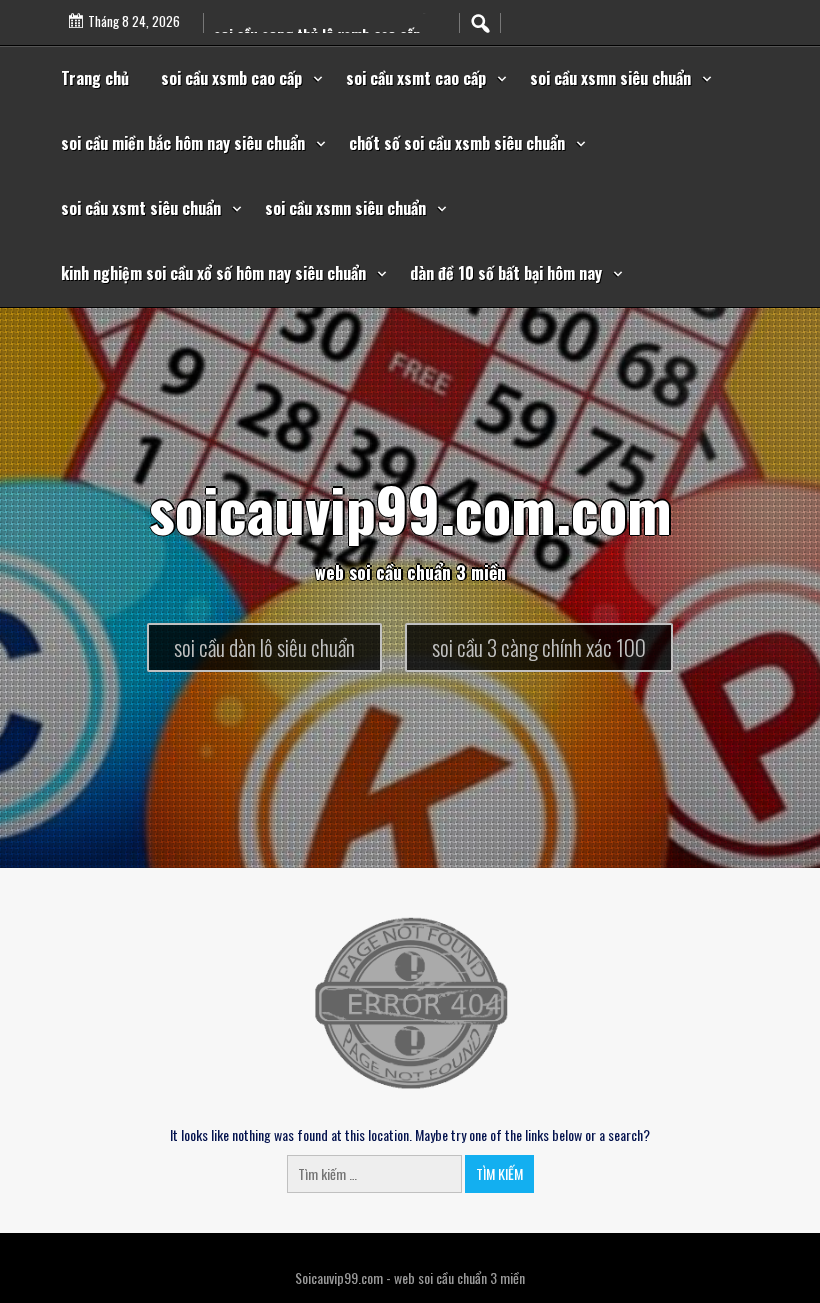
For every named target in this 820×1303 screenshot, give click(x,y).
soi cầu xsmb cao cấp (231, 78)
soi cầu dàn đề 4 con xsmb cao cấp (322, 15)
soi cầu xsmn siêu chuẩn (610, 78)
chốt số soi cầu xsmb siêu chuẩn (457, 143)
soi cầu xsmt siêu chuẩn (141, 208)
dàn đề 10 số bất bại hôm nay (506, 273)
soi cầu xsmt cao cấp (416, 78)
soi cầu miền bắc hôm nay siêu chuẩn (183, 143)
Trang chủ (95, 78)
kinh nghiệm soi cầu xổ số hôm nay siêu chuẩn (213, 273)
